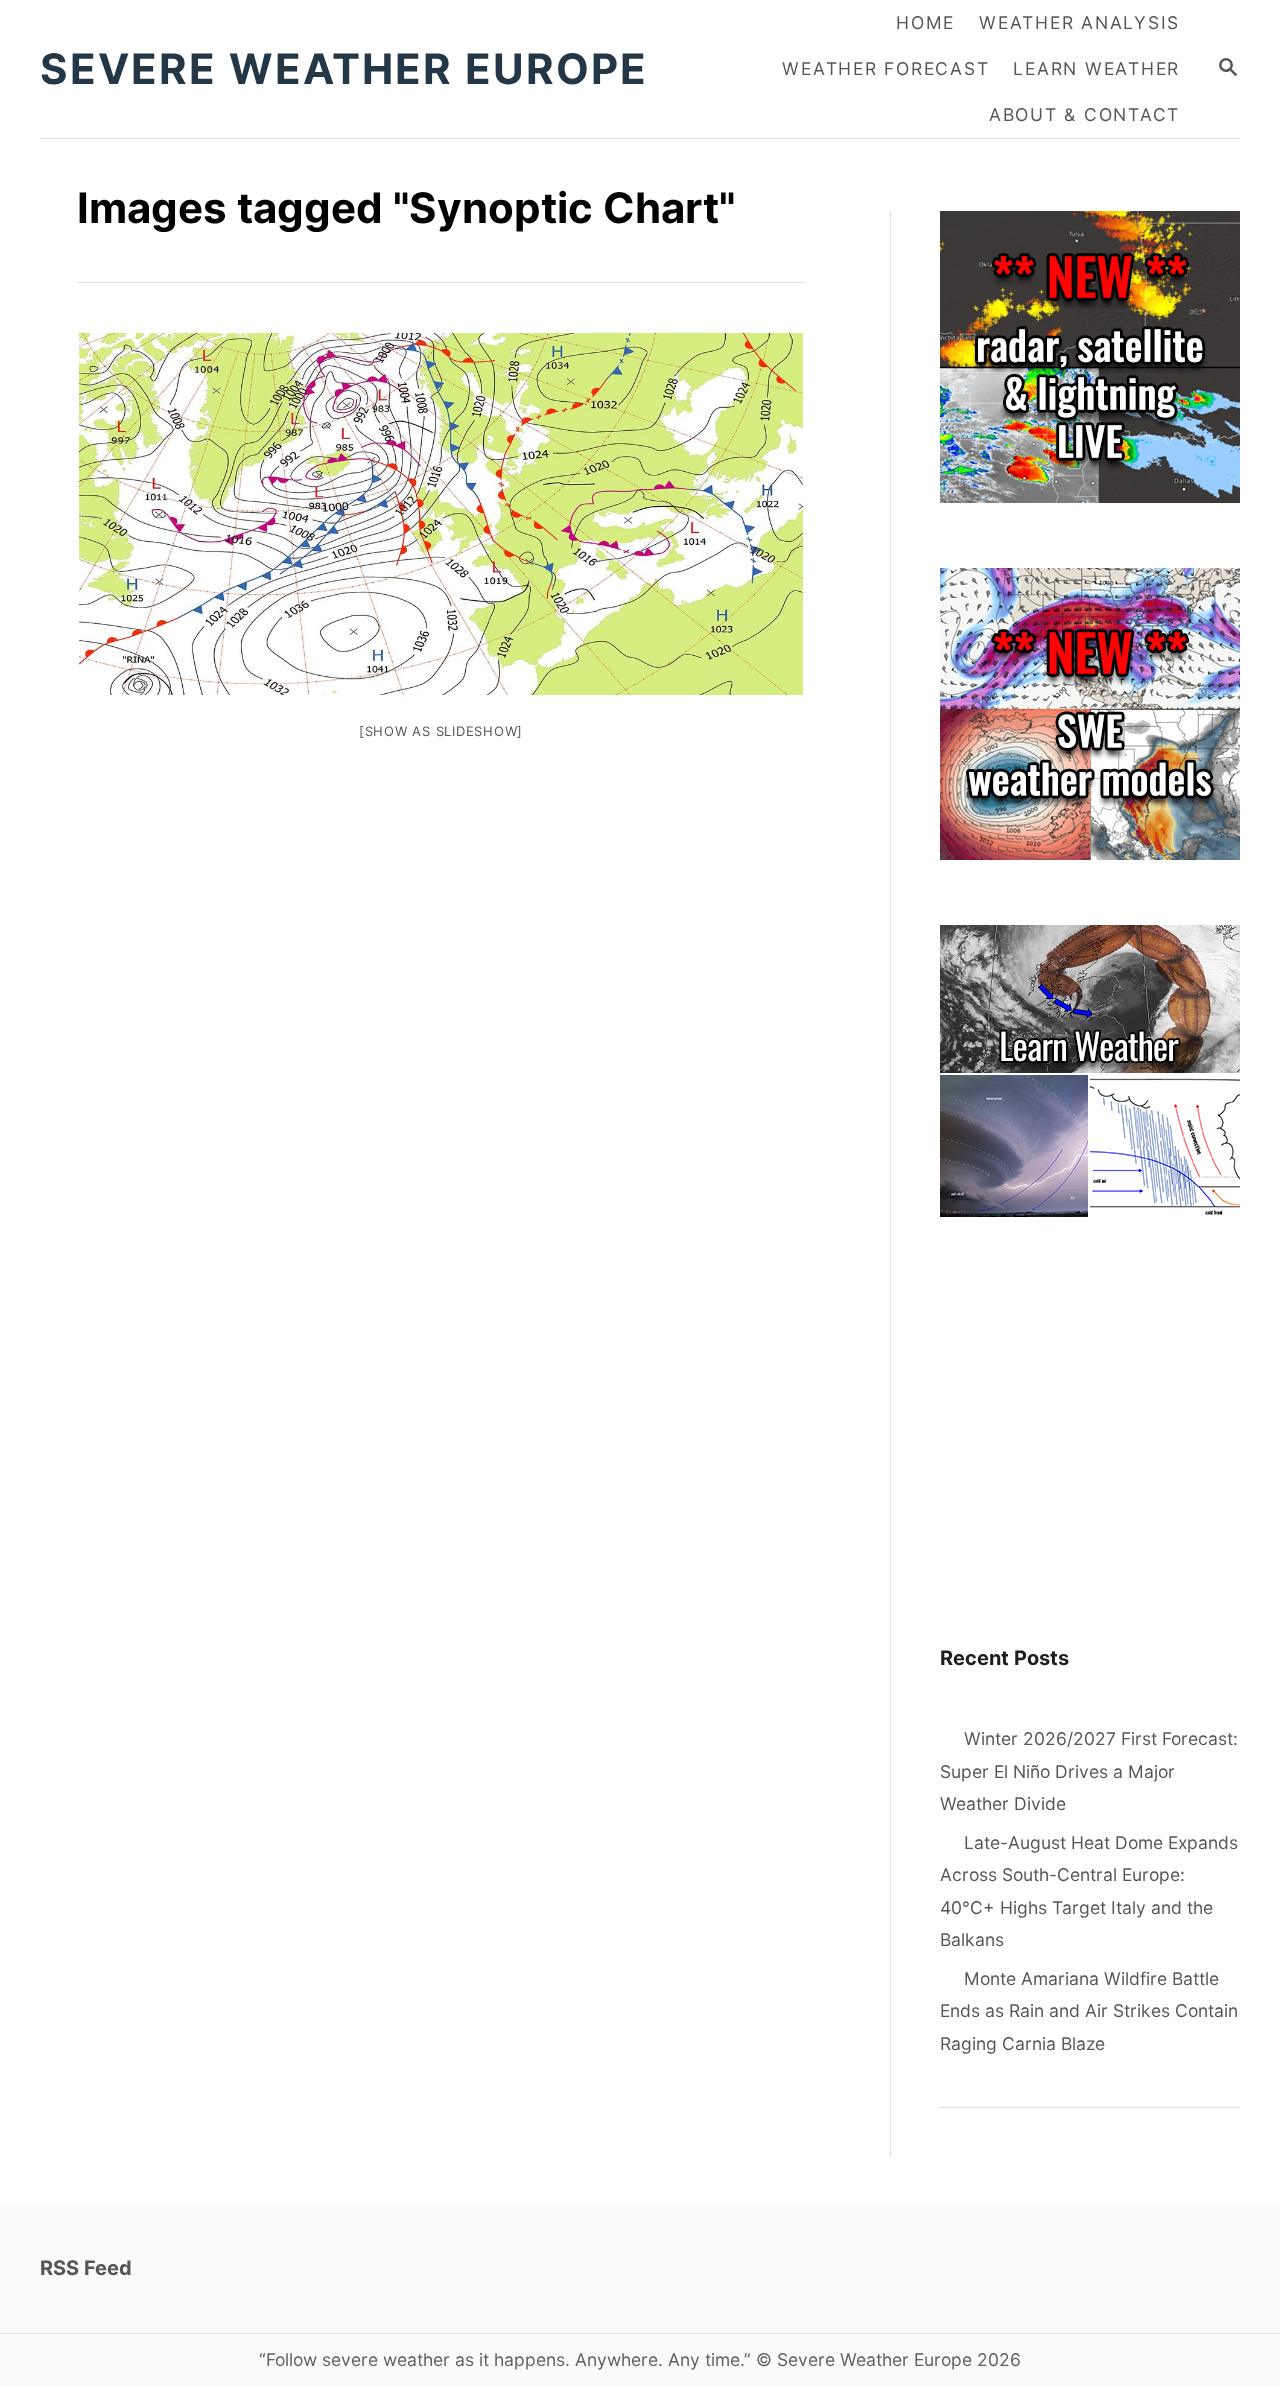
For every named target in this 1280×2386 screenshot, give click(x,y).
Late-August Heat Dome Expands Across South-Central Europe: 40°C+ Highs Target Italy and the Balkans (1089, 1891)
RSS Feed (86, 2268)
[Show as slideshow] (441, 731)
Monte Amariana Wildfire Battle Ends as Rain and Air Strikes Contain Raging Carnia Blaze (1089, 2011)
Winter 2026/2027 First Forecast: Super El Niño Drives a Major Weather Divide (1089, 1771)
